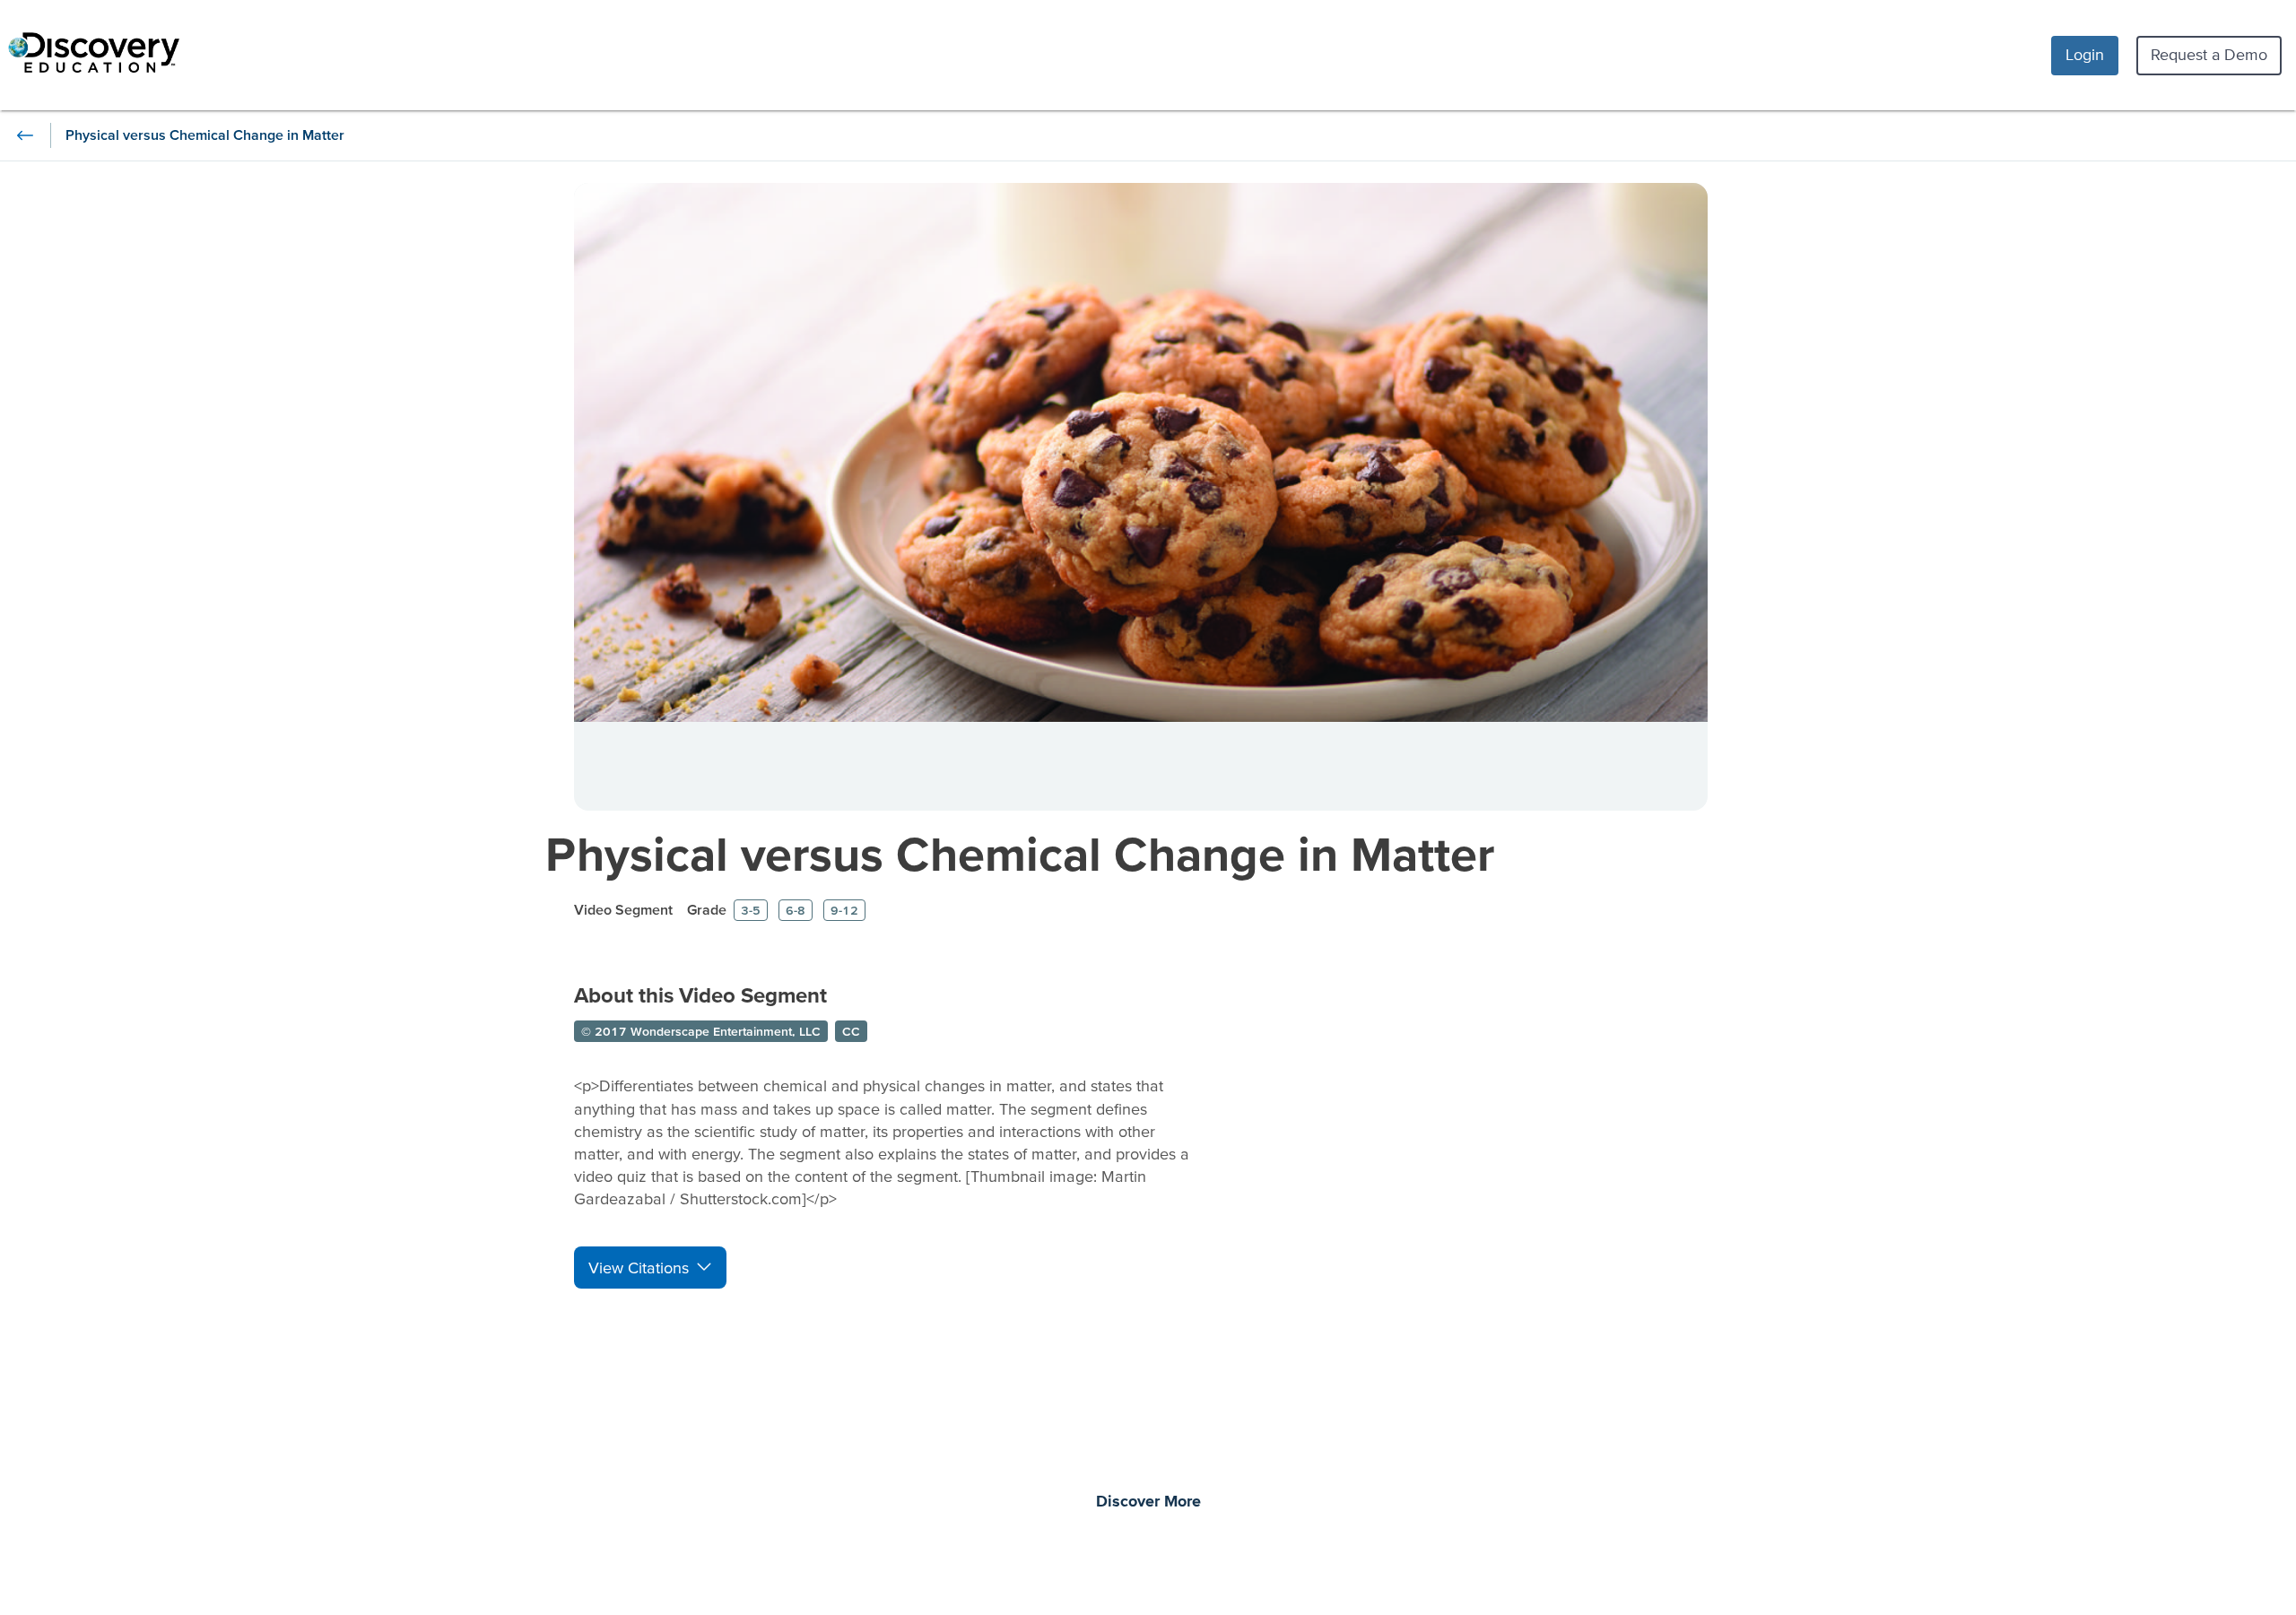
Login (2085, 54)
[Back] (25, 135)
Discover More (1148, 1502)
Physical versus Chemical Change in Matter (1020, 853)
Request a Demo (2209, 54)
